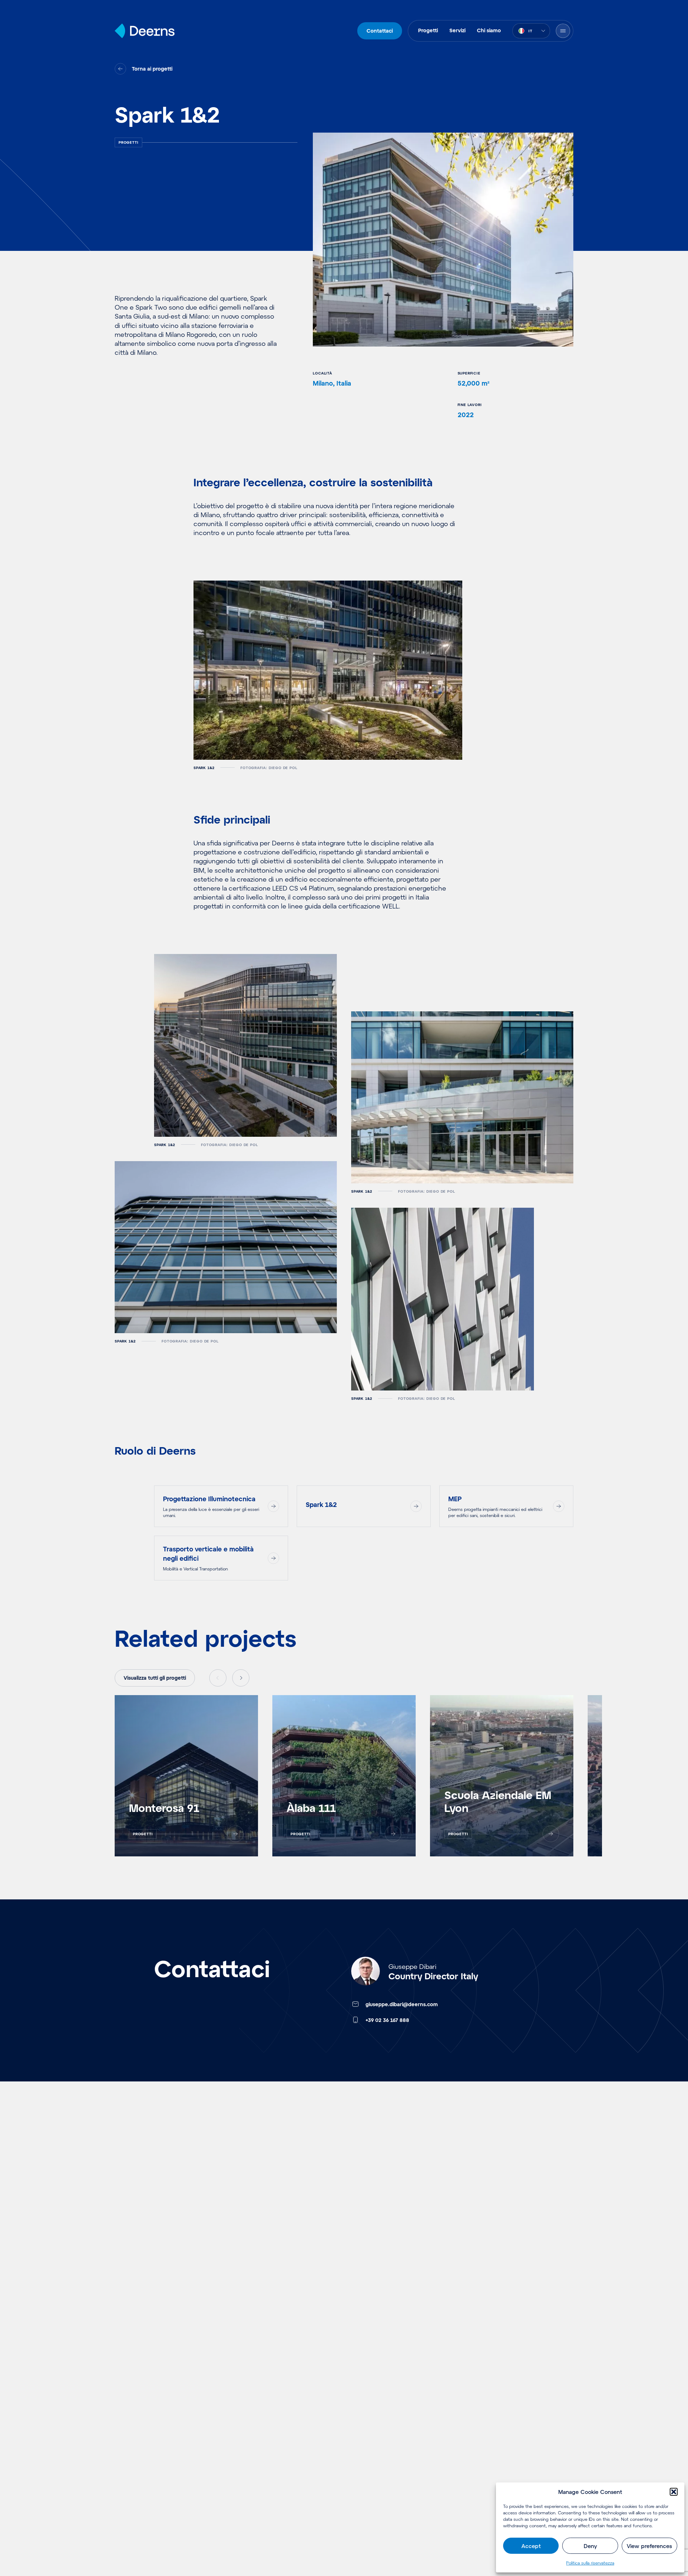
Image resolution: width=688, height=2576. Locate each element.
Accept (531, 2546)
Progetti (428, 30)
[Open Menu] (563, 31)
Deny (590, 2546)
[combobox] (531, 31)
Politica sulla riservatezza (590, 2563)
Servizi (457, 30)
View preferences (649, 2546)
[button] (674, 2492)
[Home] (145, 31)
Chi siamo (489, 30)
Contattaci (380, 31)
